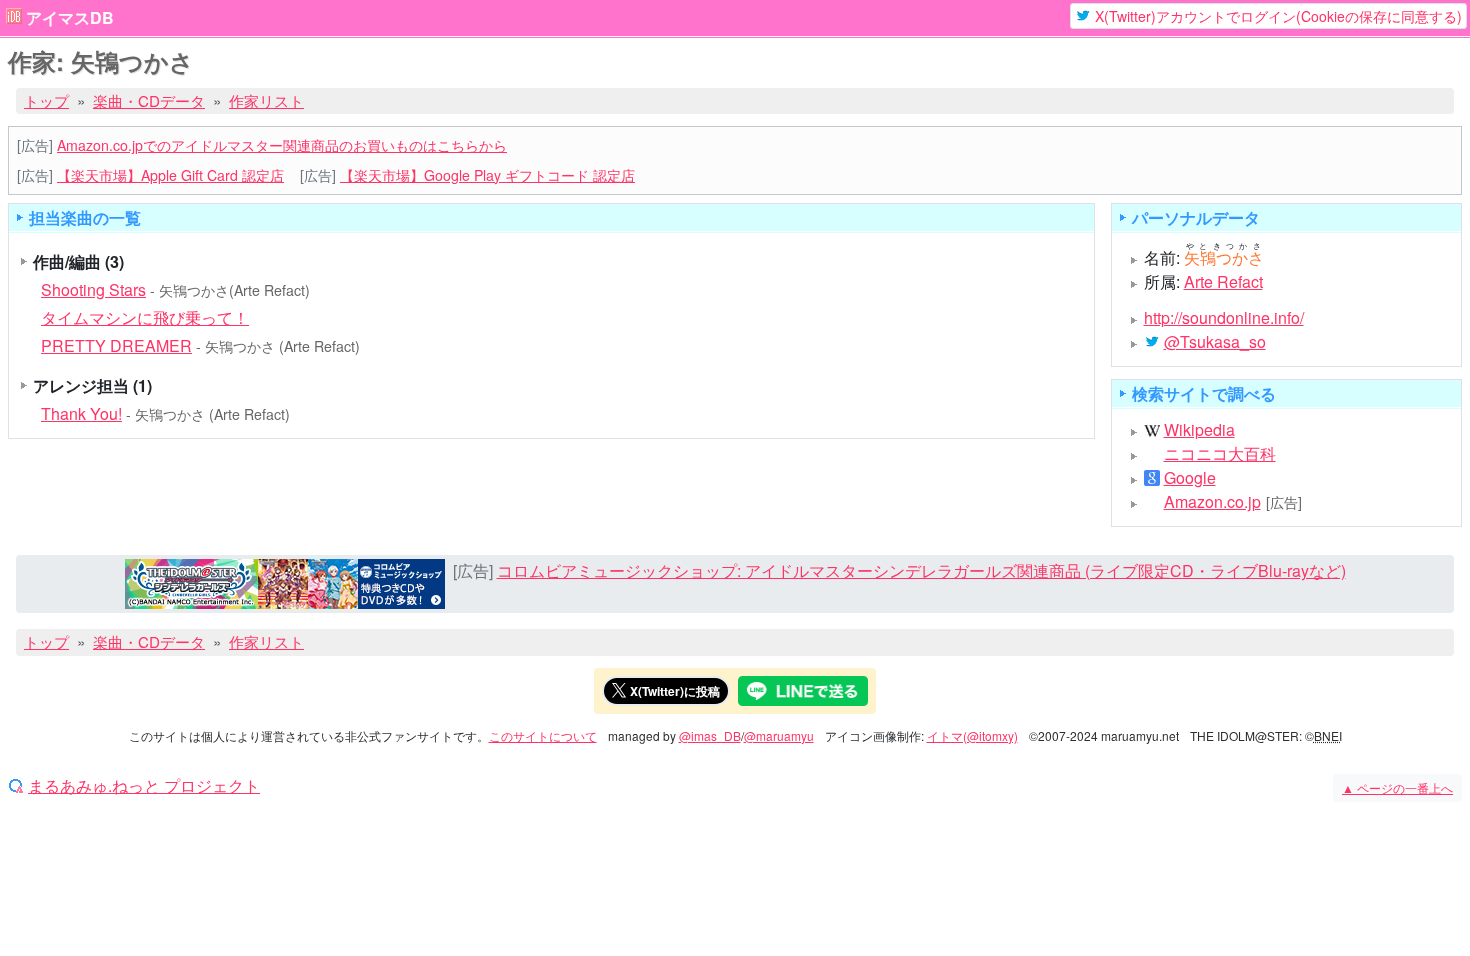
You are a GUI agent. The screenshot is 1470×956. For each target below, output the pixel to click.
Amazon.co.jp (1212, 502)
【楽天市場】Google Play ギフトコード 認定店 (487, 175)
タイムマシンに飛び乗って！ (145, 317)
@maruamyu (779, 735)
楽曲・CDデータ (149, 100)
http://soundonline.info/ (1224, 317)
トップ (46, 100)
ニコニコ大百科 (1220, 454)
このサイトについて (543, 735)
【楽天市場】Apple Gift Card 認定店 (170, 175)
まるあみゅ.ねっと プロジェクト (144, 786)
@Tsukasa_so (1215, 342)
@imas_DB (710, 735)
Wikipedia (1199, 430)
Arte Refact (1223, 281)
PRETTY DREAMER (116, 345)
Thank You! (81, 413)
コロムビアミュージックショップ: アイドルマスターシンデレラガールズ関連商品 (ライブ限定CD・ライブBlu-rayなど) (921, 570)
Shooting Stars (93, 289)
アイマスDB (70, 18)
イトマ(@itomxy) (972, 735)
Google (1190, 478)
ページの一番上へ (1397, 787)
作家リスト (266, 100)
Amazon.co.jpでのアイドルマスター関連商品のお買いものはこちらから (282, 145)
